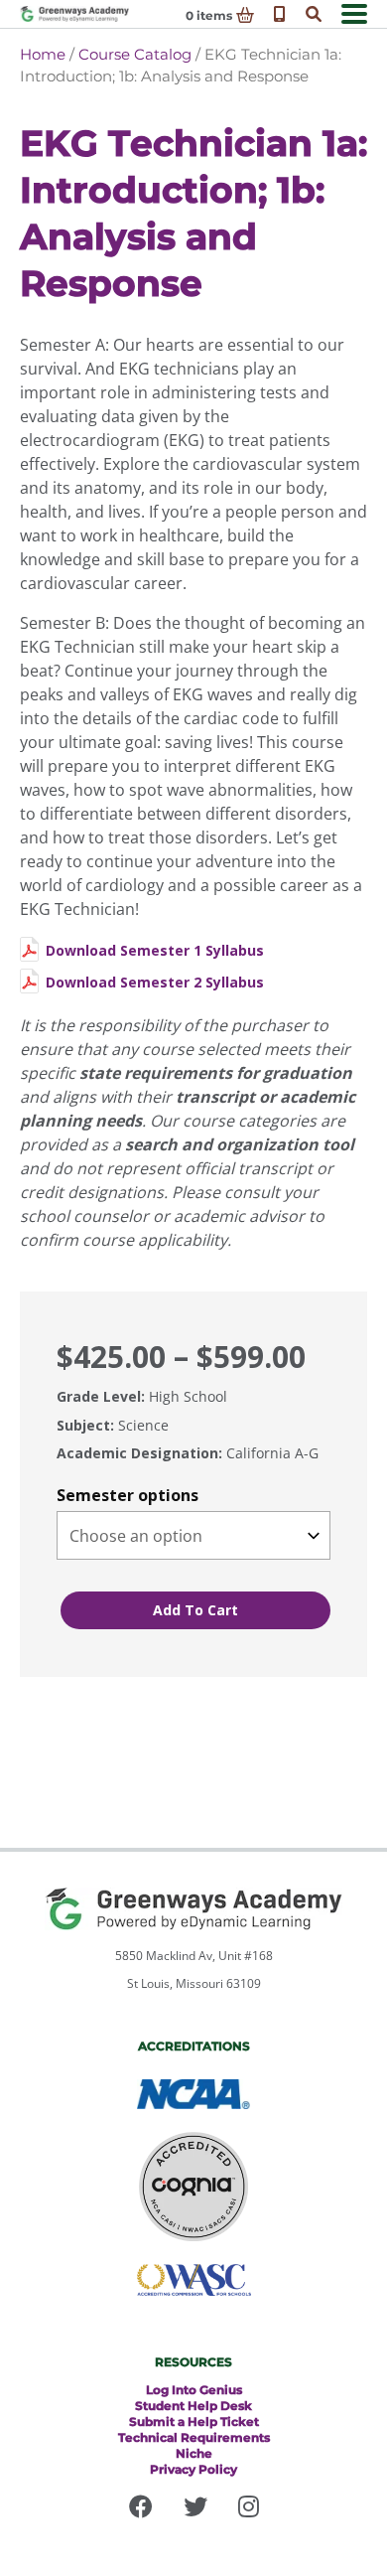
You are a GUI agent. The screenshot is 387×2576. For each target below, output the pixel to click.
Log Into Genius (194, 2390)
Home (43, 54)
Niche (194, 2453)
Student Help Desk (193, 2406)
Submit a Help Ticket (194, 2422)
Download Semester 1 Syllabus (155, 950)
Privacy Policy (193, 2469)
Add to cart (195, 1610)
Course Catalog (135, 54)
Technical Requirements (194, 2437)
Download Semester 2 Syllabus (155, 982)
